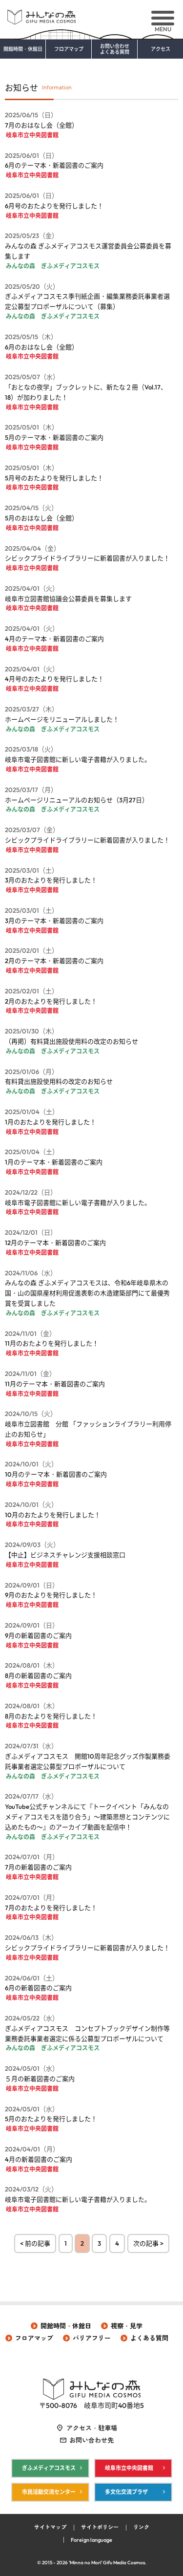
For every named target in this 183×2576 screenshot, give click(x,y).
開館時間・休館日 (23, 49)
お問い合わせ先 (91, 2440)
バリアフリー (92, 2338)
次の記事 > (148, 2243)
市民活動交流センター (49, 2492)
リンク (141, 2527)
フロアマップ (69, 49)
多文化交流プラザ (126, 2492)
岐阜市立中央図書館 (129, 2468)
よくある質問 (149, 2338)
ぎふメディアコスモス (49, 2468)
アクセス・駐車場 (92, 2428)
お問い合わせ (115, 49)
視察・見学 (127, 2326)
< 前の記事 (35, 2243)
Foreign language (91, 2540)
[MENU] (163, 18)
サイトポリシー (100, 2527)
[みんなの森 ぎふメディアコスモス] (91, 13)
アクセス (161, 49)
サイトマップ (50, 2527)
